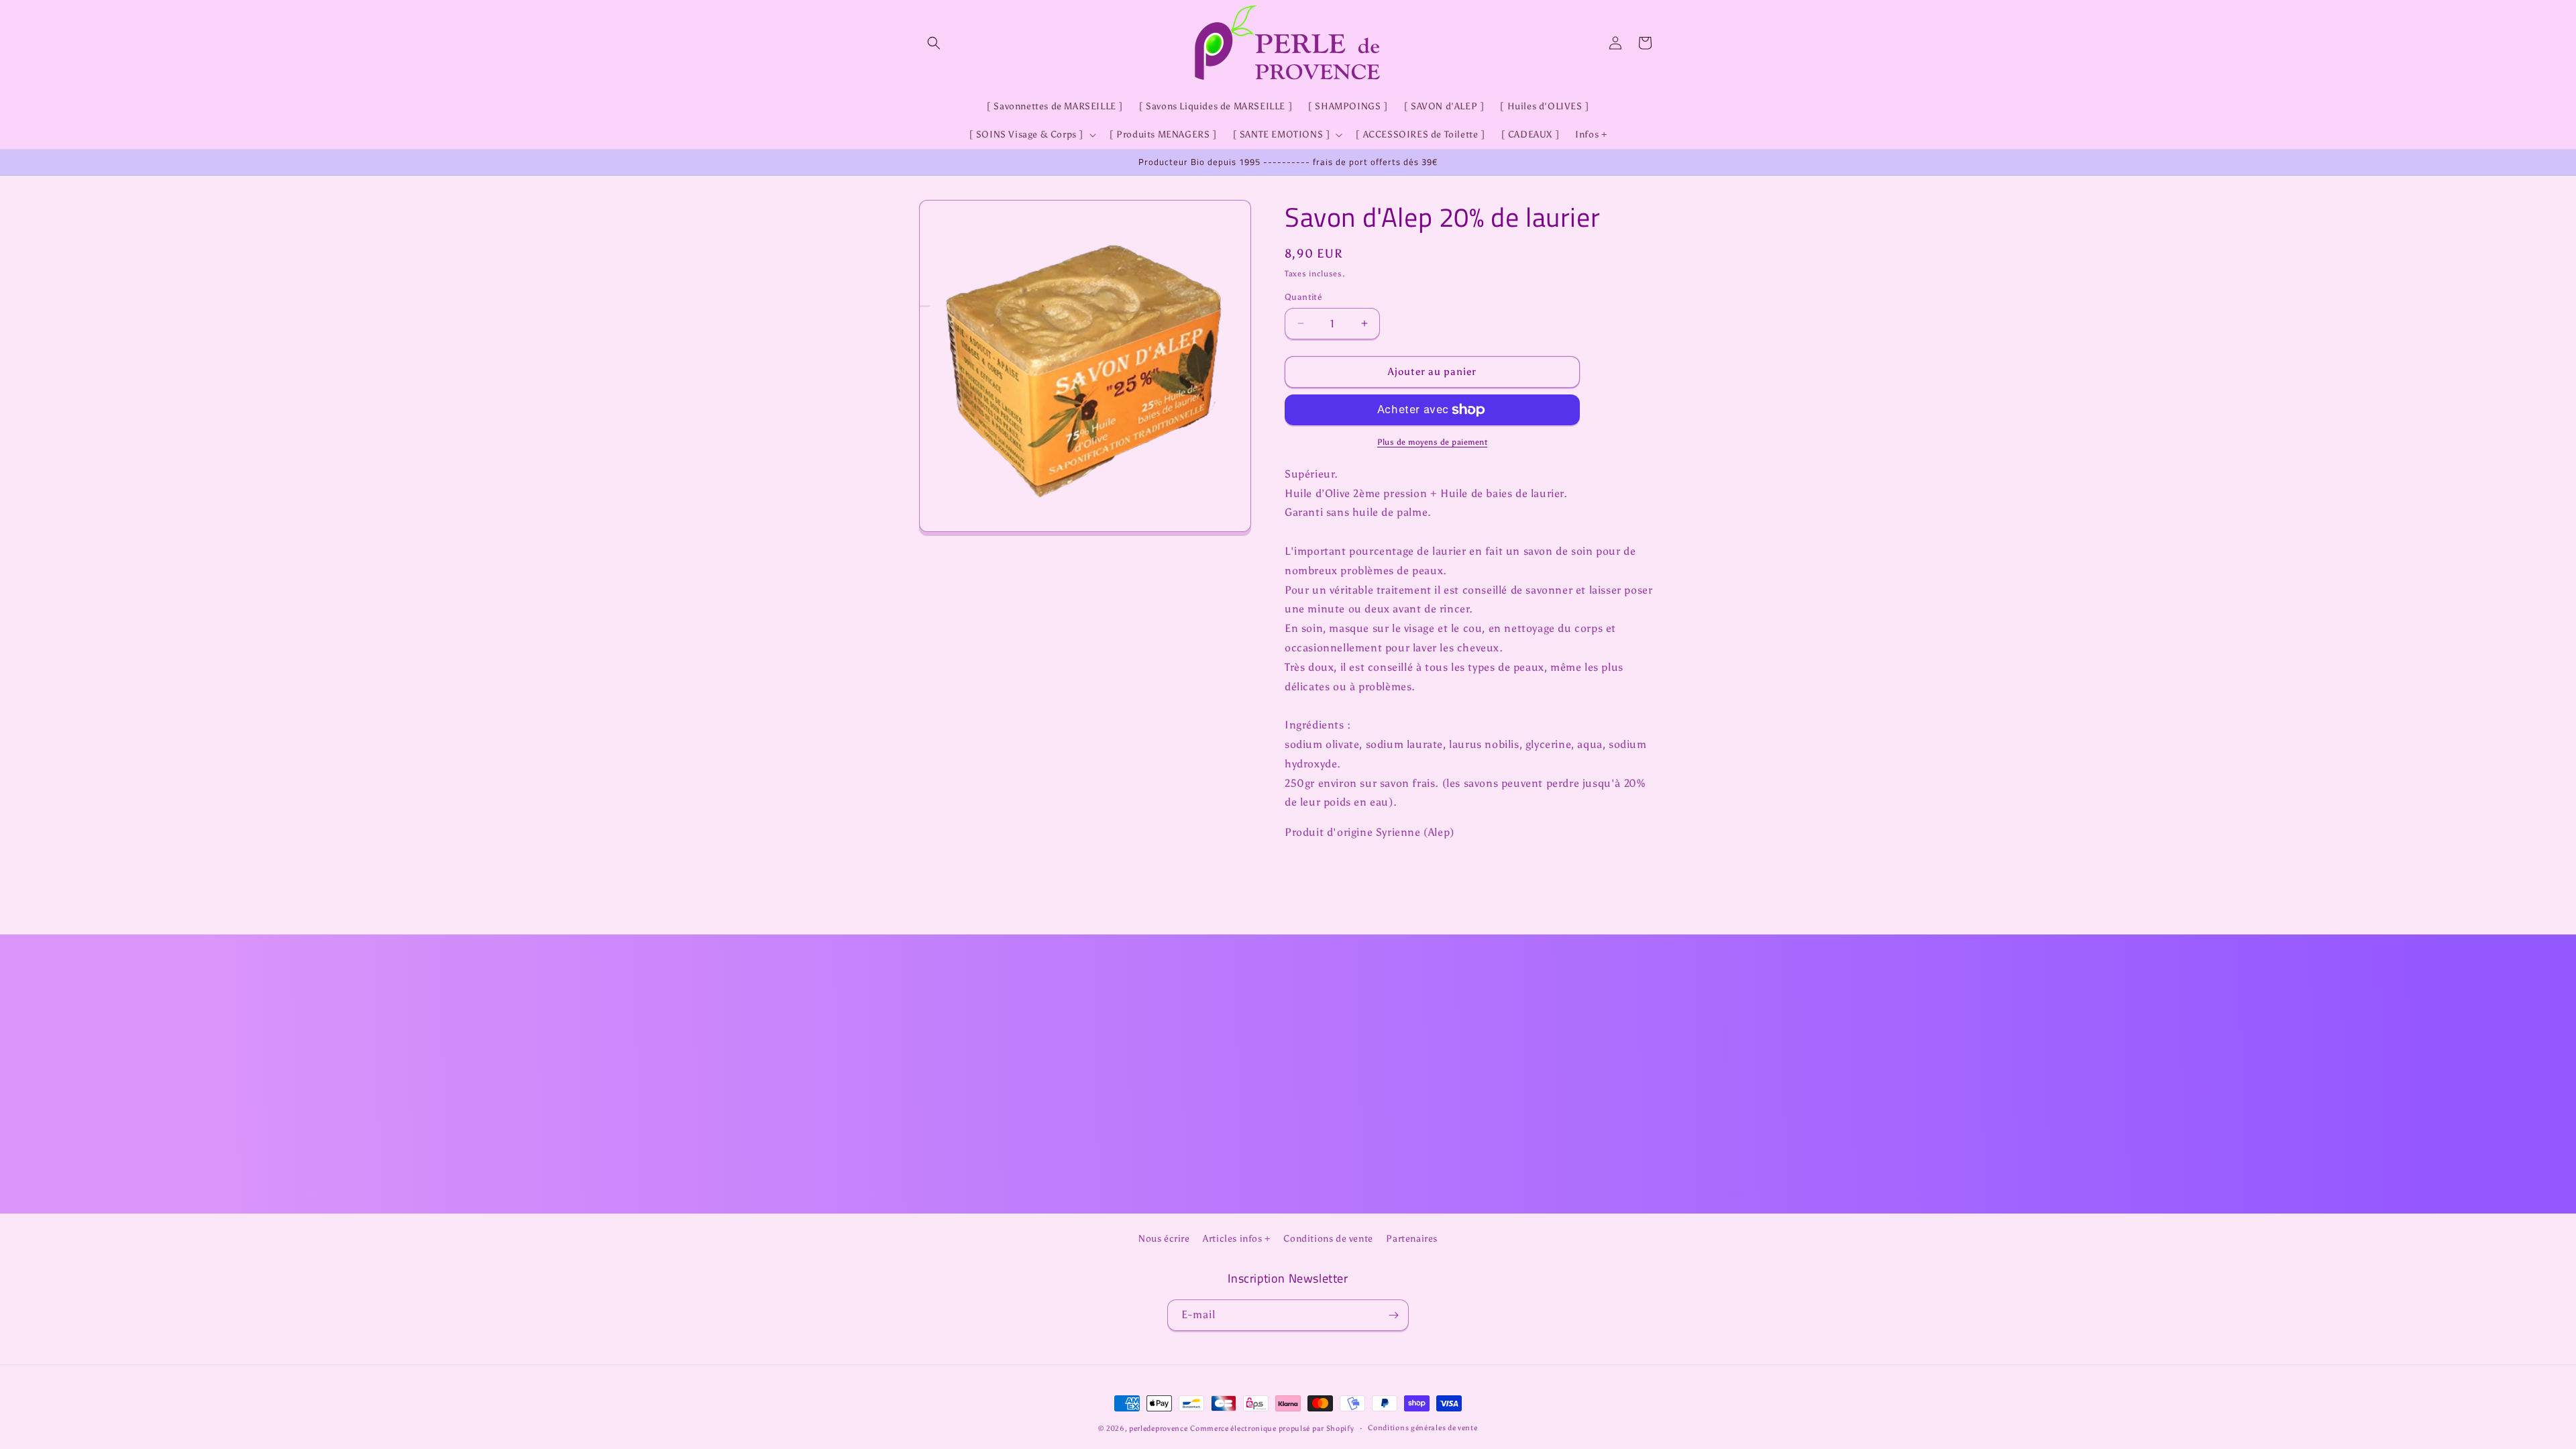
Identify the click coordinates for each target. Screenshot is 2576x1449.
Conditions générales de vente (1423, 1428)
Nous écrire (1164, 1239)
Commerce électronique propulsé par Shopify (1272, 1429)
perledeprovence (1159, 1429)
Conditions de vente (1328, 1239)
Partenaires (1412, 1239)
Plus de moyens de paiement (1432, 442)
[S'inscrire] (1393, 1315)
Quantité (1303, 297)
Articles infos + (1237, 1239)
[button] (934, 43)
